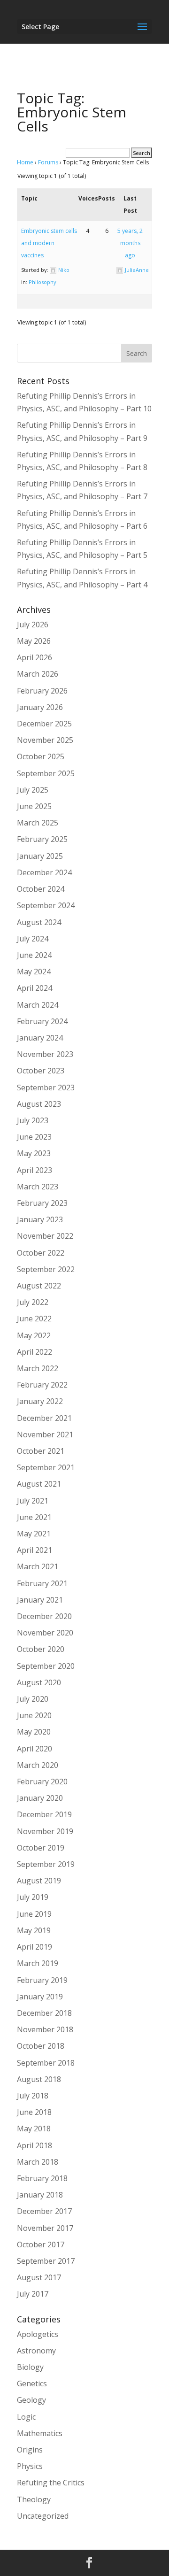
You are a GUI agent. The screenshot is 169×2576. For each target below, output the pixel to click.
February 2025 (42, 839)
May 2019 (34, 1930)
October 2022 (41, 1253)
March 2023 (38, 1187)
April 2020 (35, 1749)
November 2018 (45, 2029)
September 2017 (46, 2261)
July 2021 (33, 1501)
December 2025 (44, 724)
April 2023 (35, 1170)
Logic (26, 2417)
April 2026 (35, 657)
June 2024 (34, 955)
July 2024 (33, 939)
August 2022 (39, 1286)
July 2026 (33, 625)
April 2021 (35, 1550)
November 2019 (45, 1831)
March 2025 (38, 823)
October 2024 (41, 889)
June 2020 (34, 1715)
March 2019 (38, 1963)
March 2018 (38, 2162)
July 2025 (33, 790)
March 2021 (38, 1566)
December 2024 (44, 872)
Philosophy (42, 282)
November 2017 (45, 2228)
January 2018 (40, 2195)
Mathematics (40, 2433)
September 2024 (46, 905)
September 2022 (46, 1269)
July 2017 (33, 2294)
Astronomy (36, 2351)
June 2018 (34, 2112)
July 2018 (33, 2096)
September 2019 (46, 1864)
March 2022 (38, 1368)
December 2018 (44, 2013)
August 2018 (39, 2079)
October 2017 (41, 2244)
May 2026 (34, 641)
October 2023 (41, 1071)
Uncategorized (43, 2516)
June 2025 (34, 806)
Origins (30, 2450)
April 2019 (35, 1947)
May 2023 (34, 1153)
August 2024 (39, 922)
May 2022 (34, 1335)
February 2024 (42, 1021)
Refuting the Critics (51, 2483)
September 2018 (46, 2063)
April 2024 (35, 988)
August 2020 (39, 1682)
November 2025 (45, 740)
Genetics (32, 2383)
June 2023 (34, 1137)
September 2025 (46, 773)
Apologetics (38, 2334)
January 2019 (40, 1997)
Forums (48, 162)
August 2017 (39, 2277)
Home (25, 162)
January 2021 (40, 1600)
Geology (31, 2400)
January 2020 (40, 1798)
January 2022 (40, 1401)
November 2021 (45, 1435)
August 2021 (39, 1484)
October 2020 (41, 1649)
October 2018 (41, 2046)
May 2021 (34, 1534)
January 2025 (40, 856)
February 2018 (42, 2178)
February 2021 (42, 1583)
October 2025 (41, 756)
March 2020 (38, 1765)
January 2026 (40, 707)
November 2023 (45, 1054)
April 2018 (35, 2145)
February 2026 (42, 691)
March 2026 (38, 674)
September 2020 (46, 1666)
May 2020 (34, 1732)
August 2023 (39, 1104)
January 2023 (40, 1219)
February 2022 (42, 1385)
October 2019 (41, 1848)
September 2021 (46, 1467)
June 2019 (34, 1914)
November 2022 (45, 1236)
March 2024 (38, 1005)
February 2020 (42, 1782)
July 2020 (33, 1699)
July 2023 (33, 1120)
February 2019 (42, 1980)
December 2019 (44, 1814)
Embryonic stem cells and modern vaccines (49, 243)
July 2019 (33, 1897)
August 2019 (39, 1881)
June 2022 (34, 1319)
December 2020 (44, 1616)
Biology (30, 2367)
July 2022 (33, 1302)
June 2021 (34, 1517)
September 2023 (46, 1087)
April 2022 (35, 1352)
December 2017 (44, 2211)
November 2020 (45, 1633)
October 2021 (41, 1451)
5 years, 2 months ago (130, 243)
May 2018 (34, 2129)
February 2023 (42, 1203)
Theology (34, 2499)
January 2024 (40, 1038)
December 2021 (44, 1418)
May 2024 (34, 972)
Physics (30, 2466)
